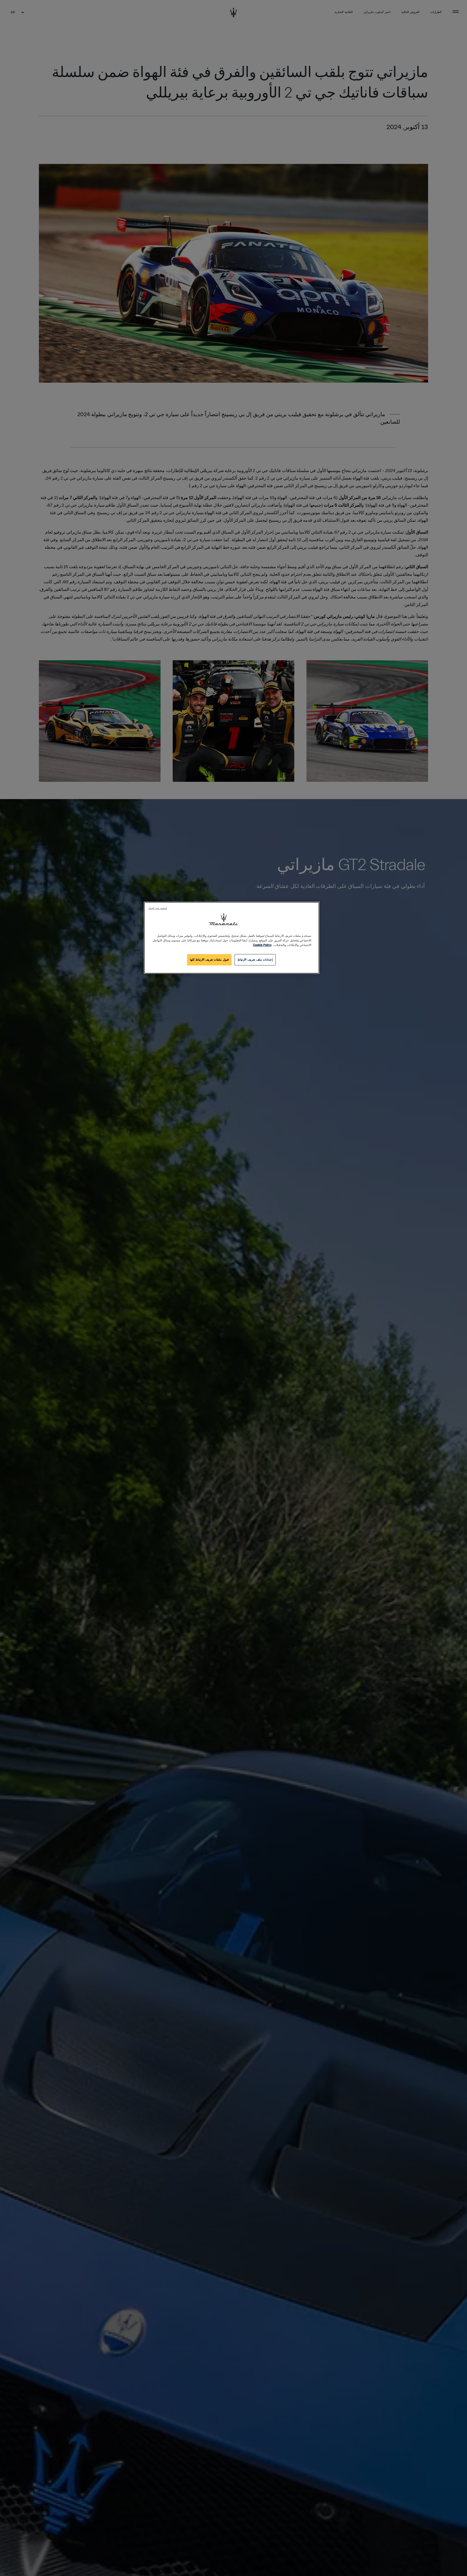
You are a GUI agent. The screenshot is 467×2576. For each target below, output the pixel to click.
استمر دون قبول (157, 908)
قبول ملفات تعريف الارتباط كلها (209, 960)
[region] (232, 938)
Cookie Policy (262, 945)
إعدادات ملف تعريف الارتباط (255, 960)
